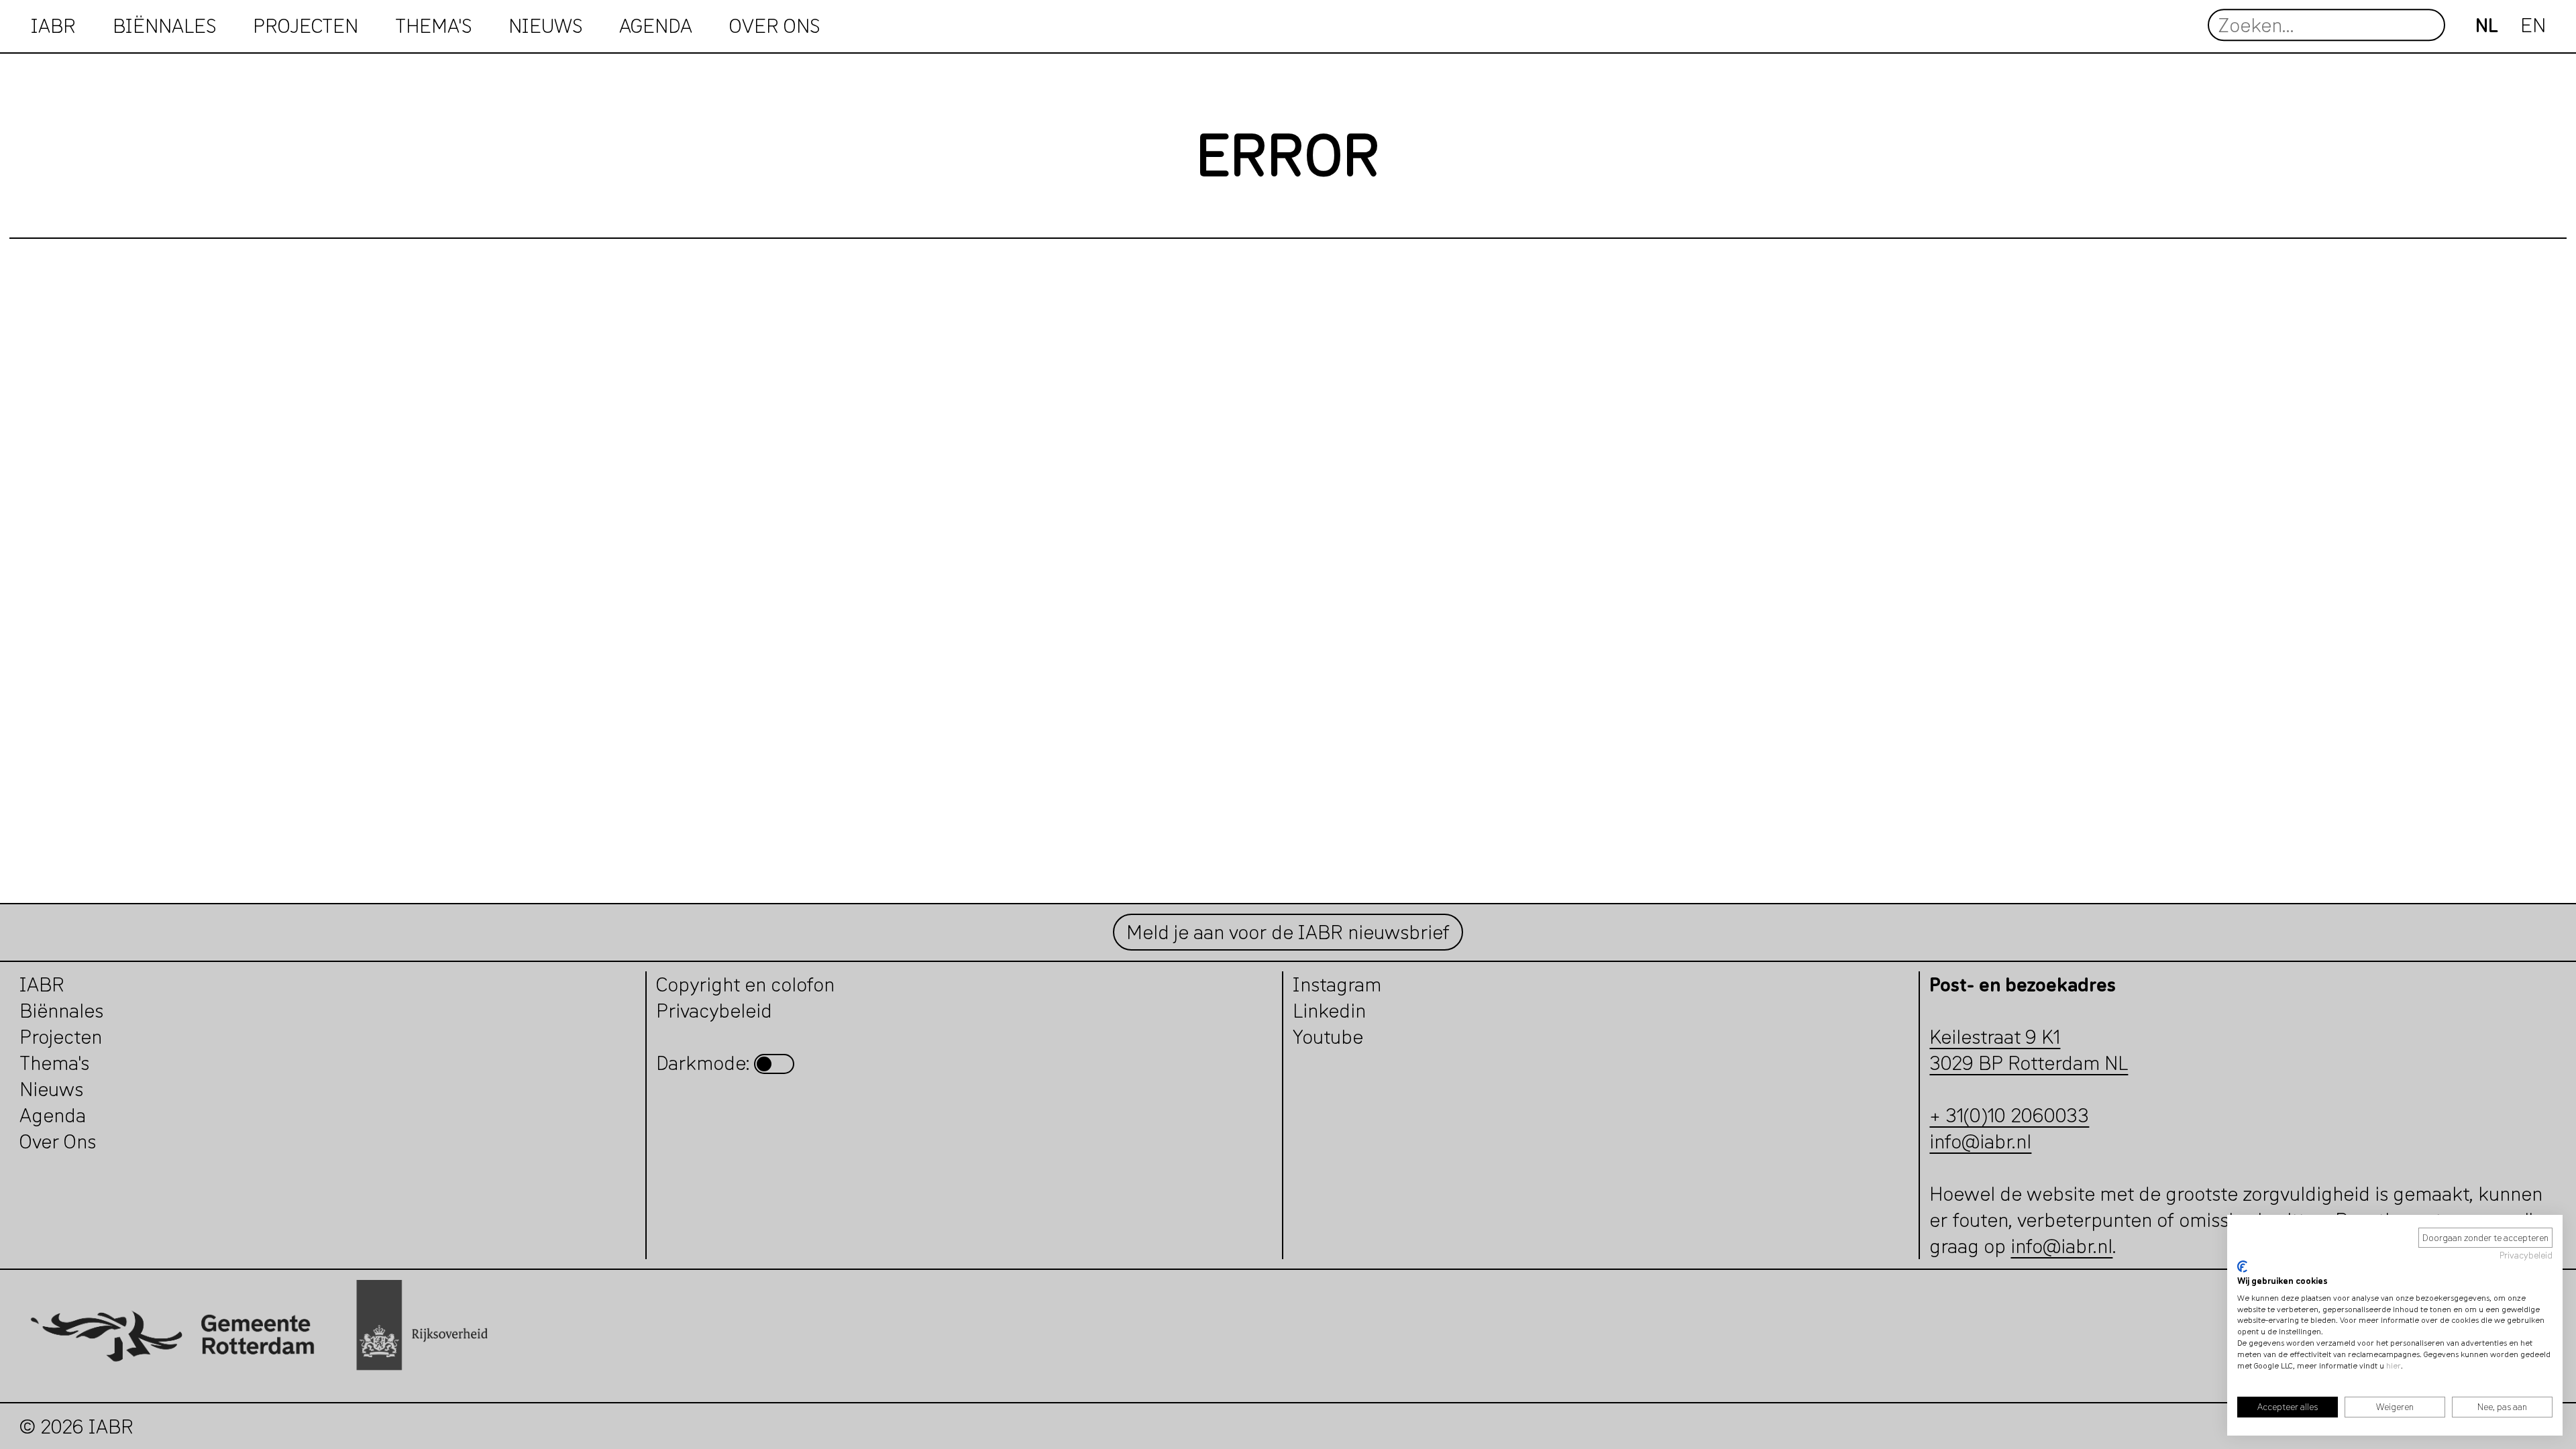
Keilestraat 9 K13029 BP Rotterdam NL (2029, 1050)
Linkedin (1329, 1011)
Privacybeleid (2526, 1255)
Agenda (656, 25)
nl (2487, 25)
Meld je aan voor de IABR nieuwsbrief (1288, 932)
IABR (53, 25)
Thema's (54, 1063)
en (2533, 25)
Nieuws (545, 25)
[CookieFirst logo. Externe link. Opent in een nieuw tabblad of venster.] (2242, 1267)
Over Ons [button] (774, 25)
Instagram (1337, 984)
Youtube (1328, 1037)
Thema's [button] (433, 25)
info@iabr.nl (1980, 1141)
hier (2394, 1365)
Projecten (61, 1037)
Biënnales (164, 25)
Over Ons (58, 1141)
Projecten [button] (306, 25)
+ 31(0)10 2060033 (2009, 1115)
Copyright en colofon (745, 984)
